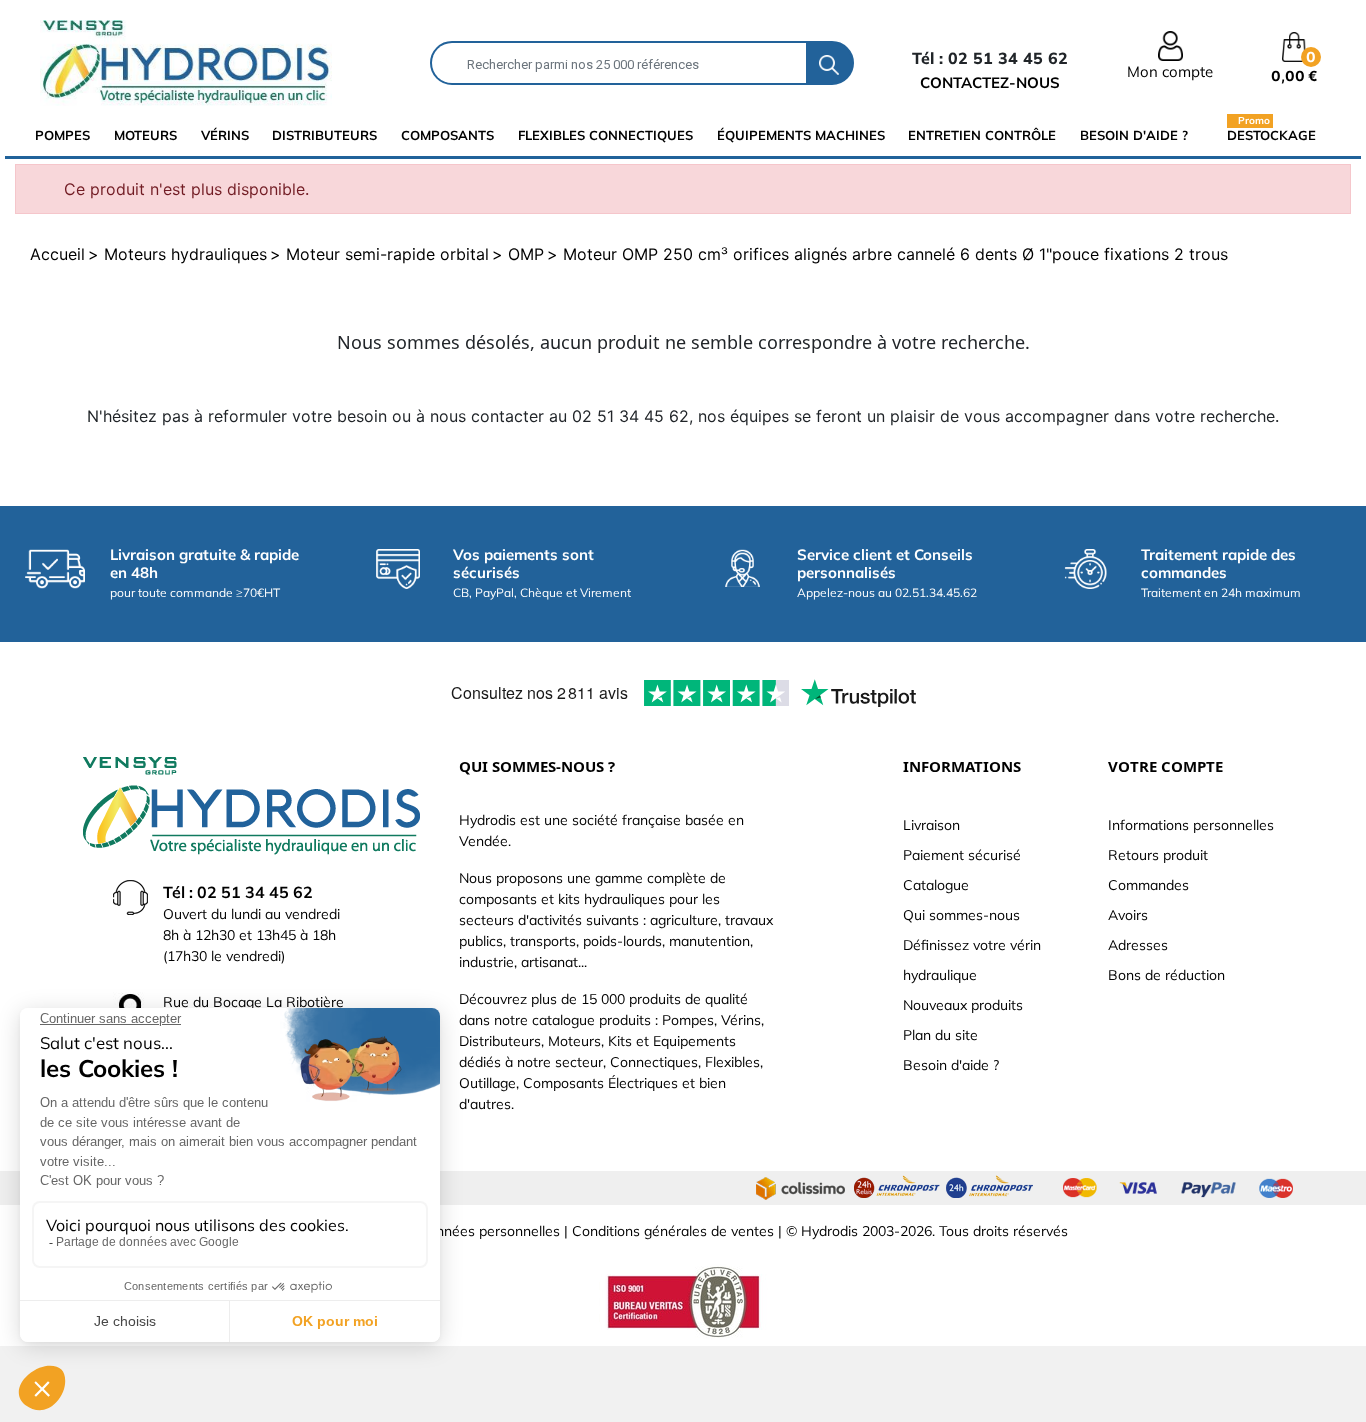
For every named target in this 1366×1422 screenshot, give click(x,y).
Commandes (1148, 885)
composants (447, 135)
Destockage (1271, 134)
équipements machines (801, 135)
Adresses (1138, 945)
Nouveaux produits (963, 1005)
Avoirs (1128, 915)
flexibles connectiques (605, 135)
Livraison (931, 825)
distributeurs (324, 135)
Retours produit (1158, 855)
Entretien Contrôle (982, 135)
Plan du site (940, 1035)
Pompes (62, 135)
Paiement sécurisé (962, 855)
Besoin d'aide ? (1134, 135)
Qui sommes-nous (961, 915)
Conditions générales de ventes (673, 1231)
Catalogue (936, 885)
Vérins (225, 135)
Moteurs (145, 135)
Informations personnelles (1191, 825)
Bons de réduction (1166, 975)
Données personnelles (489, 1231)
